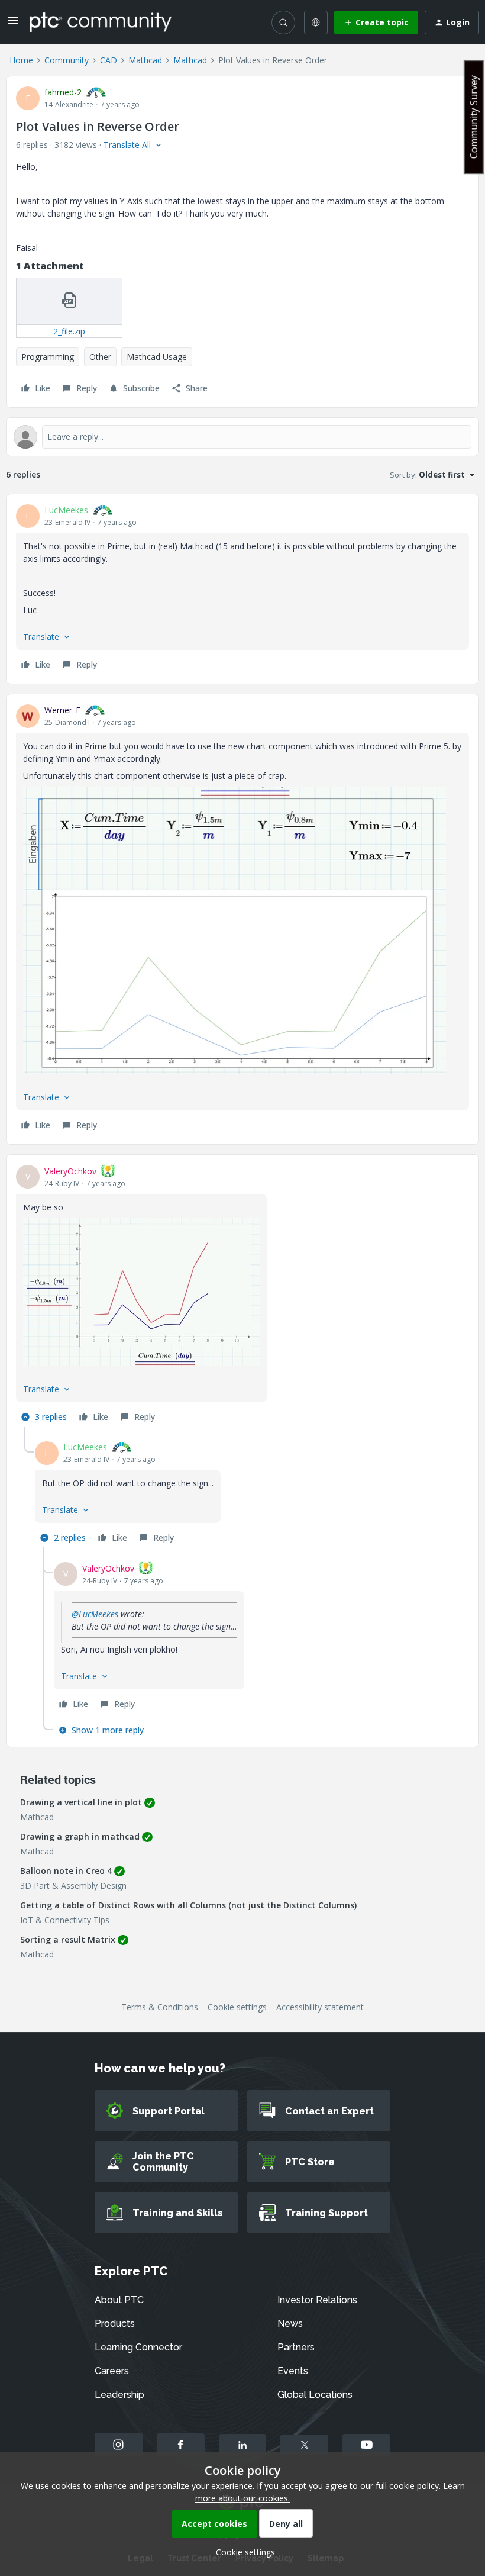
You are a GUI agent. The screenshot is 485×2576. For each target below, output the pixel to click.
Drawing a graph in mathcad (80, 1836)
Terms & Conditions (160, 2007)
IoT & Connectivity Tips (65, 1920)
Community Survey (474, 117)
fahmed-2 (63, 92)
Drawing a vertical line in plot (81, 1802)
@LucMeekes (95, 1614)
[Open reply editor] (242, 437)
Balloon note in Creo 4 (66, 1871)
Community (67, 60)
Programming (48, 357)
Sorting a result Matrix (68, 1939)
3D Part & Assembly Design (73, 1886)
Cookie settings (237, 2007)
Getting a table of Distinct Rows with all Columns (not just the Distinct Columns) (188, 1905)
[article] (242, 589)
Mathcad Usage (157, 357)
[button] (13, 25)
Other (100, 357)
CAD (109, 60)
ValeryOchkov (70, 1171)
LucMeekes (66, 510)
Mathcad (145, 60)
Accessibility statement (320, 2007)
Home (21, 60)
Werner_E (62, 710)
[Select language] (316, 22)
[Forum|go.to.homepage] (101, 22)
